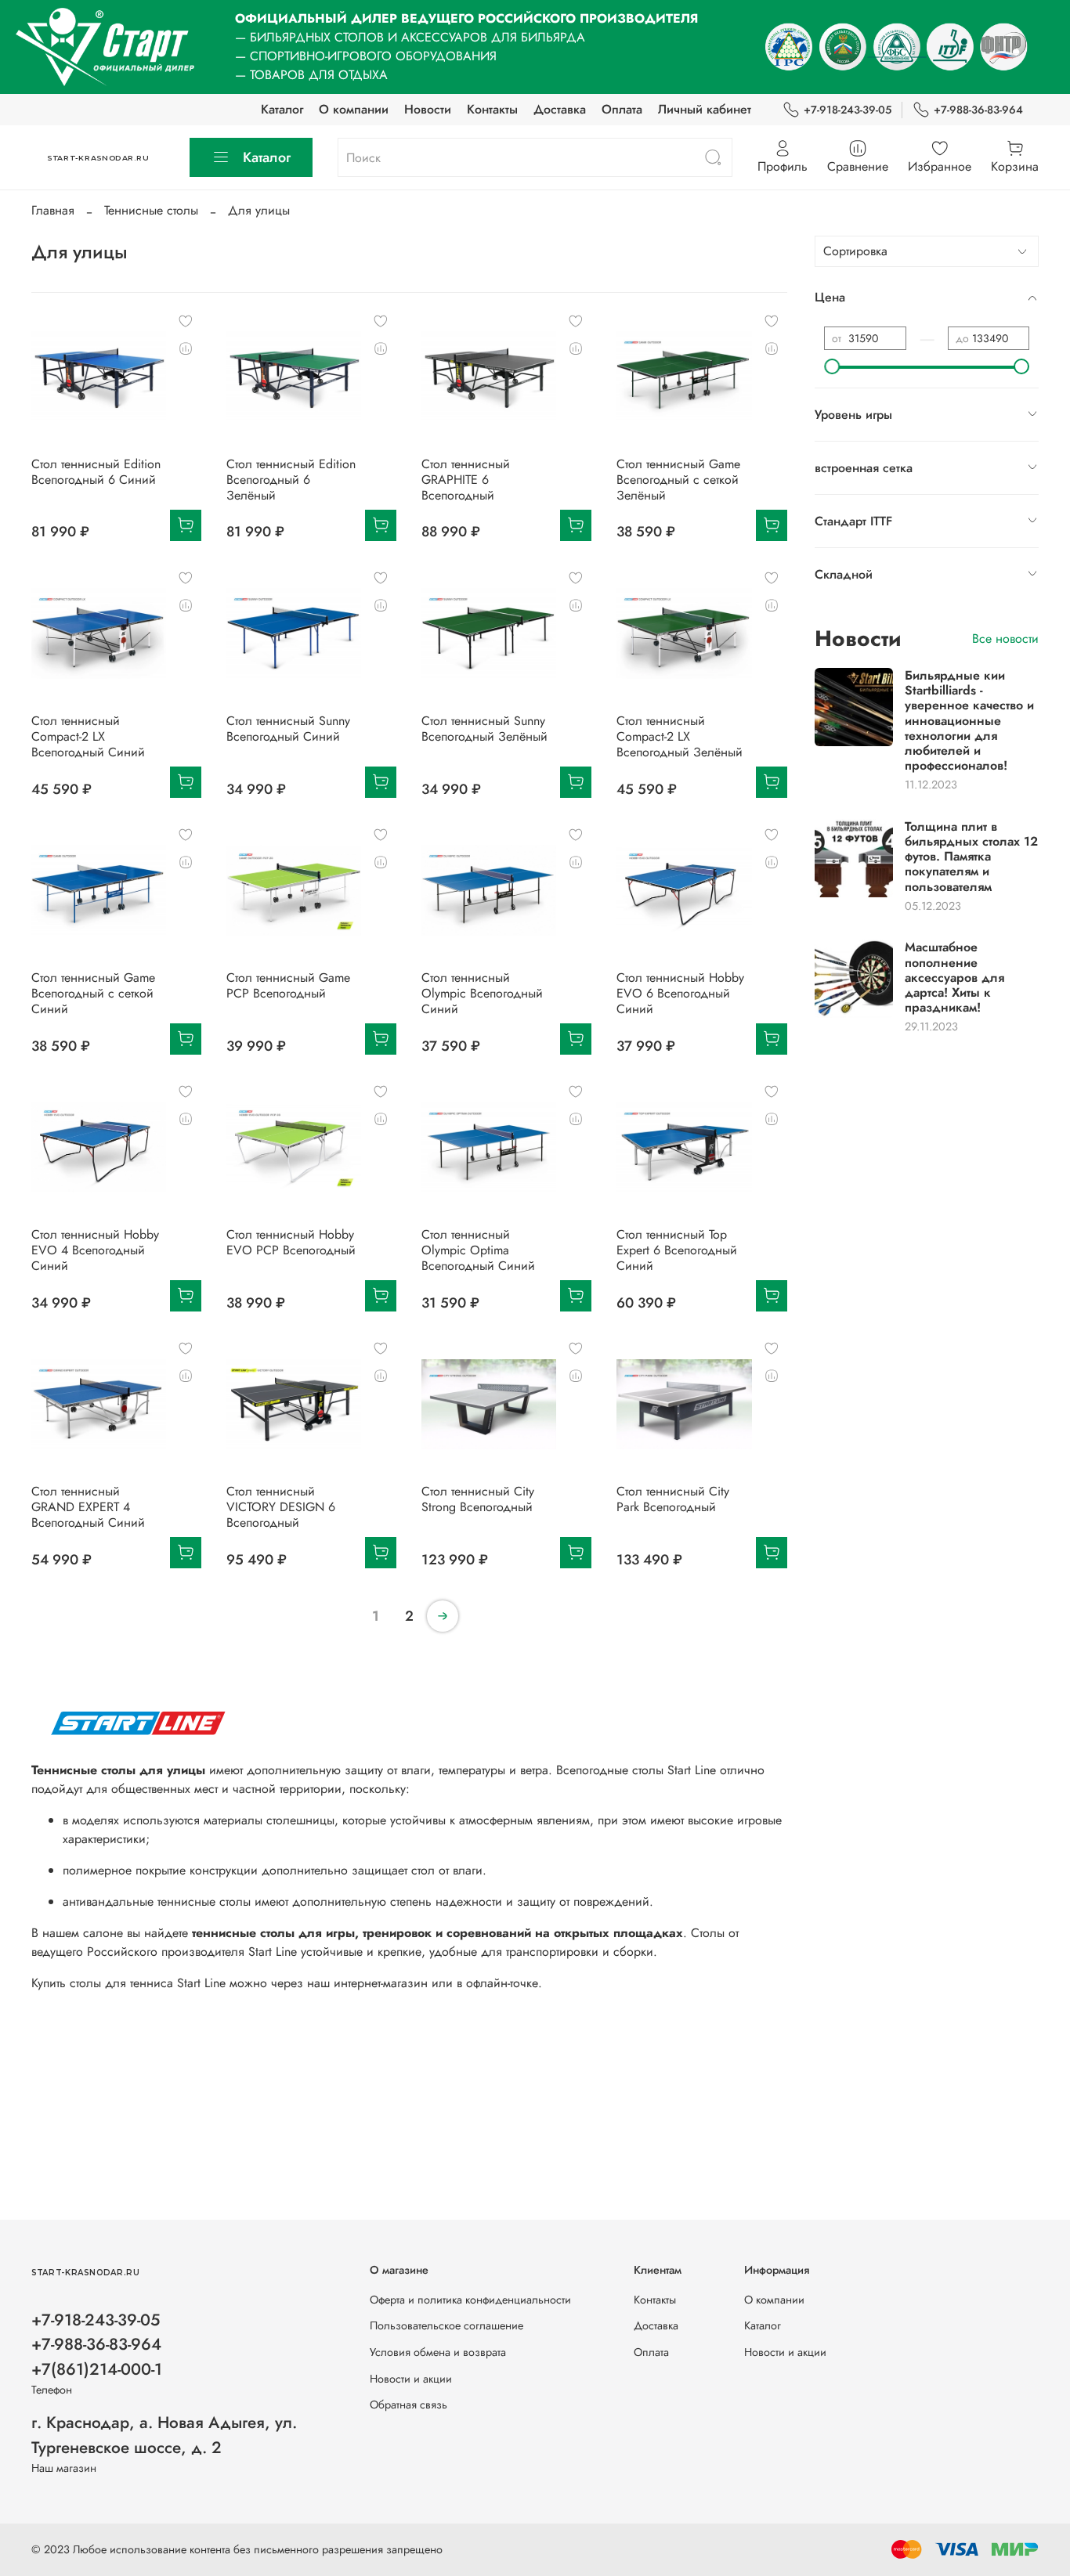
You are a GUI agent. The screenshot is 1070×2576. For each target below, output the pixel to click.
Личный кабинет (705, 109)
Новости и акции (411, 2379)
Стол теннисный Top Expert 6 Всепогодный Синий (677, 1250)
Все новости (1005, 639)
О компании (354, 109)
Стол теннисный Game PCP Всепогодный (288, 985)
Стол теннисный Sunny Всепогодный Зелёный (484, 729)
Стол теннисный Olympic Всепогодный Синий (482, 993)
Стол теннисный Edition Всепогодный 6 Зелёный (291, 480)
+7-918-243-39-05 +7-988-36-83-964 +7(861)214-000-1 (97, 2344)
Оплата (622, 109)
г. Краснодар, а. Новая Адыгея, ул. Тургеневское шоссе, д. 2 (164, 2435)
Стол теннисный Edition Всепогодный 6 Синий (96, 472)
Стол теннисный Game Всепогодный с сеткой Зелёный (678, 480)
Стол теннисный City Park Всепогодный (673, 1499)
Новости (428, 109)
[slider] (832, 366)
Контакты (492, 109)
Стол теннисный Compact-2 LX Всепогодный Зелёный (680, 736)
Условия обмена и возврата (438, 2352)
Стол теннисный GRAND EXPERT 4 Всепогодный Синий (88, 1507)
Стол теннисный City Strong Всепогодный (478, 1499)
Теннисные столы (151, 210)
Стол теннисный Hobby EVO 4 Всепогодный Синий (95, 1250)
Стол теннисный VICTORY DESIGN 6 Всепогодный (281, 1507)
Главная (53, 210)
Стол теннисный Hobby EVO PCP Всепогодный (291, 1242)
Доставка (560, 109)
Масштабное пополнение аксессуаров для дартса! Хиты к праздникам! (954, 977)
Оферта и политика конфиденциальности (470, 2300)
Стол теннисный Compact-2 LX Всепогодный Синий (88, 736)
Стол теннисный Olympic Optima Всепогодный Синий (478, 1250)
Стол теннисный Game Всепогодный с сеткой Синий (93, 993)
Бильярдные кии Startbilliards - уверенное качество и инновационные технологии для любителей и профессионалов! (969, 720)
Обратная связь (408, 2405)
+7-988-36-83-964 (978, 110)
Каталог (282, 109)
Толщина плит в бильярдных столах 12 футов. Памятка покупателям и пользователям (971, 857)
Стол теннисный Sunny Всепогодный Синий (288, 729)
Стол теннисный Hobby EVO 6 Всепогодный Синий (680, 993)
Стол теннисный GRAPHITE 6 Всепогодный (466, 480)
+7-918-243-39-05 (848, 110)
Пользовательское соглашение (446, 2325)
